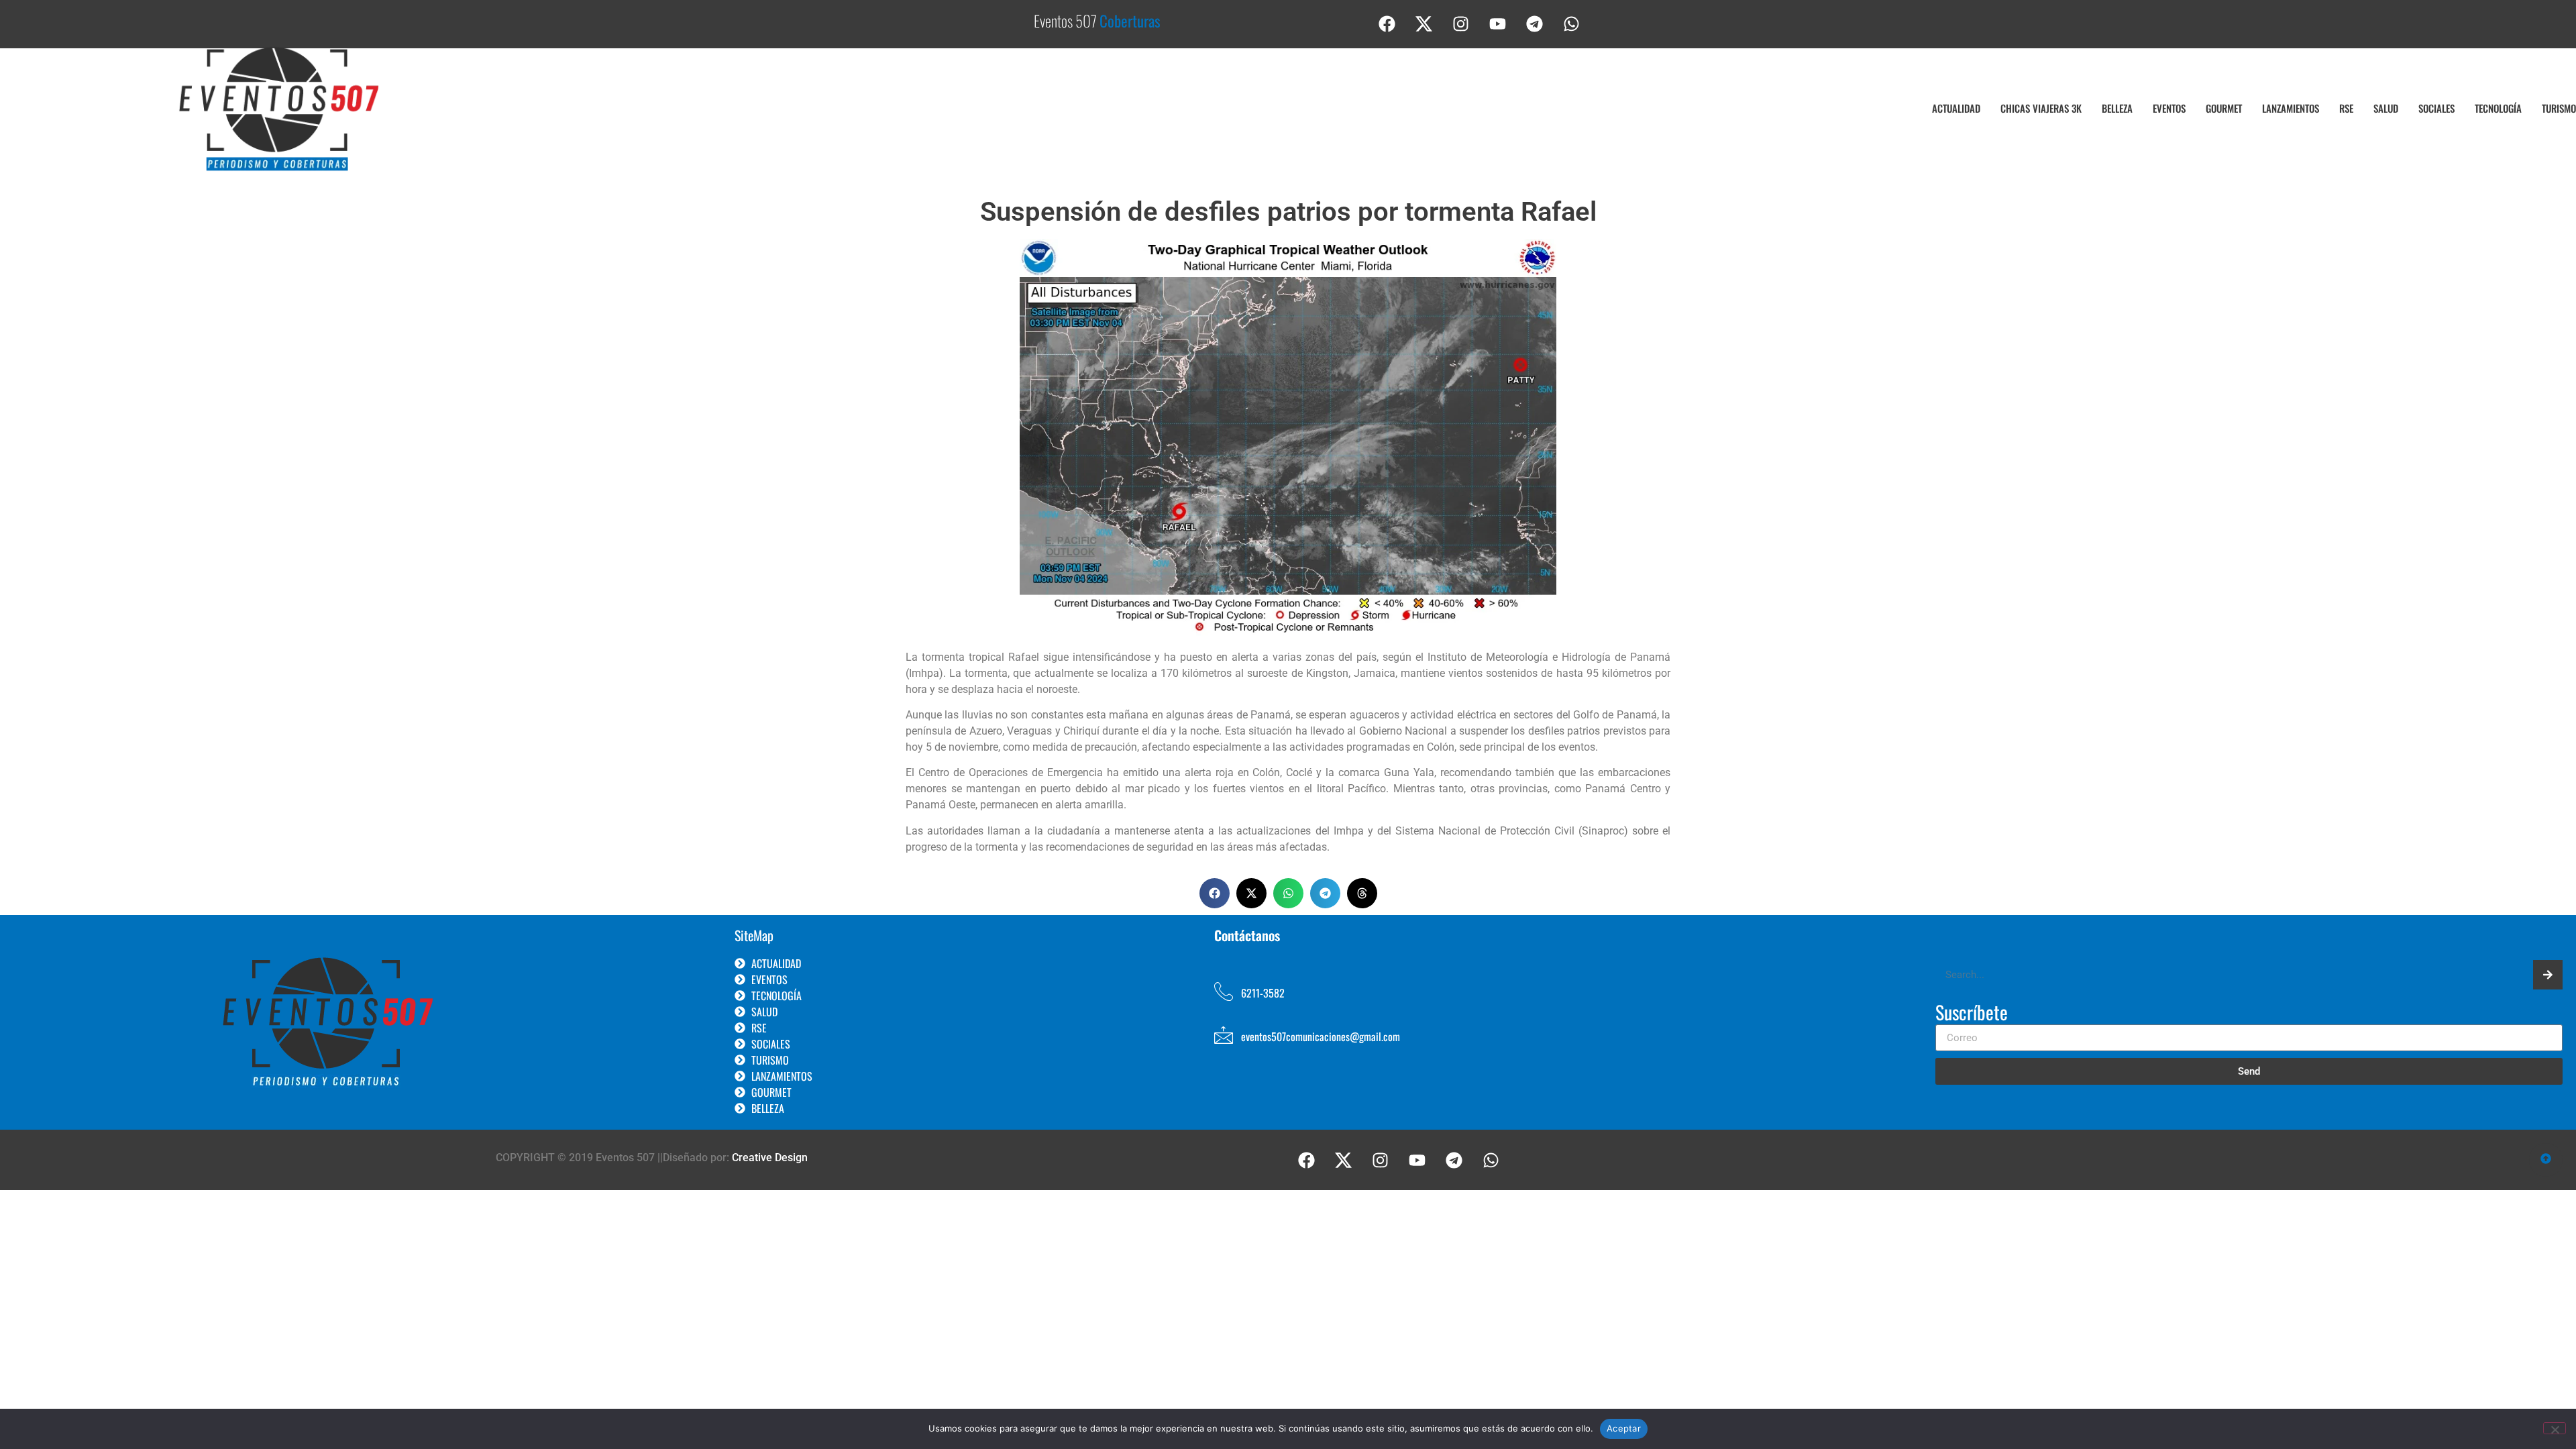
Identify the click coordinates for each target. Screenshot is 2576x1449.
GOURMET (2224, 108)
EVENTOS (2169, 108)
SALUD (2386, 108)
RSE (2346, 108)
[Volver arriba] (2546, 1160)
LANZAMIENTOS (2291, 108)
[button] (1215, 893)
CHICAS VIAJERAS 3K (2041, 108)
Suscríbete (1972, 1014)
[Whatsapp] (1572, 23)
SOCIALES (2436, 108)
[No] (2555, 1428)
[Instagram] (1461, 23)
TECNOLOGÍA (2498, 108)
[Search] (2548, 975)
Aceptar (1624, 1428)
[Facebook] (1387, 23)
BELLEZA (2117, 108)
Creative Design (770, 1158)
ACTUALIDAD (1956, 108)
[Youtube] (1498, 23)
